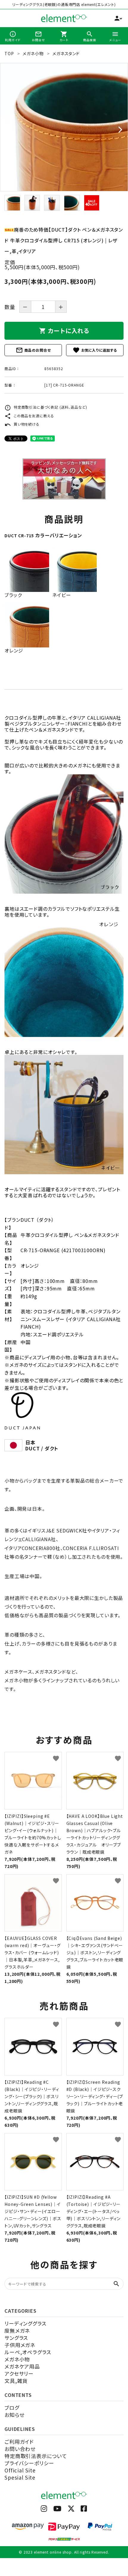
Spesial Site (20, 2477)
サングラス (16, 2338)
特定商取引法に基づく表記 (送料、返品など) (46, 407)
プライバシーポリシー (29, 2463)
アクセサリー (19, 2373)
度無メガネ (17, 2330)
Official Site (20, 2470)
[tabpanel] (64, 127)
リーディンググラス (25, 2323)
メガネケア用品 (22, 2366)
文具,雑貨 (16, 2381)
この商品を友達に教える (29, 416)
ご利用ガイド (19, 2442)
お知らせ (14, 2415)
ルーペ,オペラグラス (28, 2352)
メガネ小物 (17, 2359)
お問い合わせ (20, 2449)
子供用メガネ (20, 2345)
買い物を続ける (22, 424)
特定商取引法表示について (36, 2456)
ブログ (12, 2408)
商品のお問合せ (33, 350)
